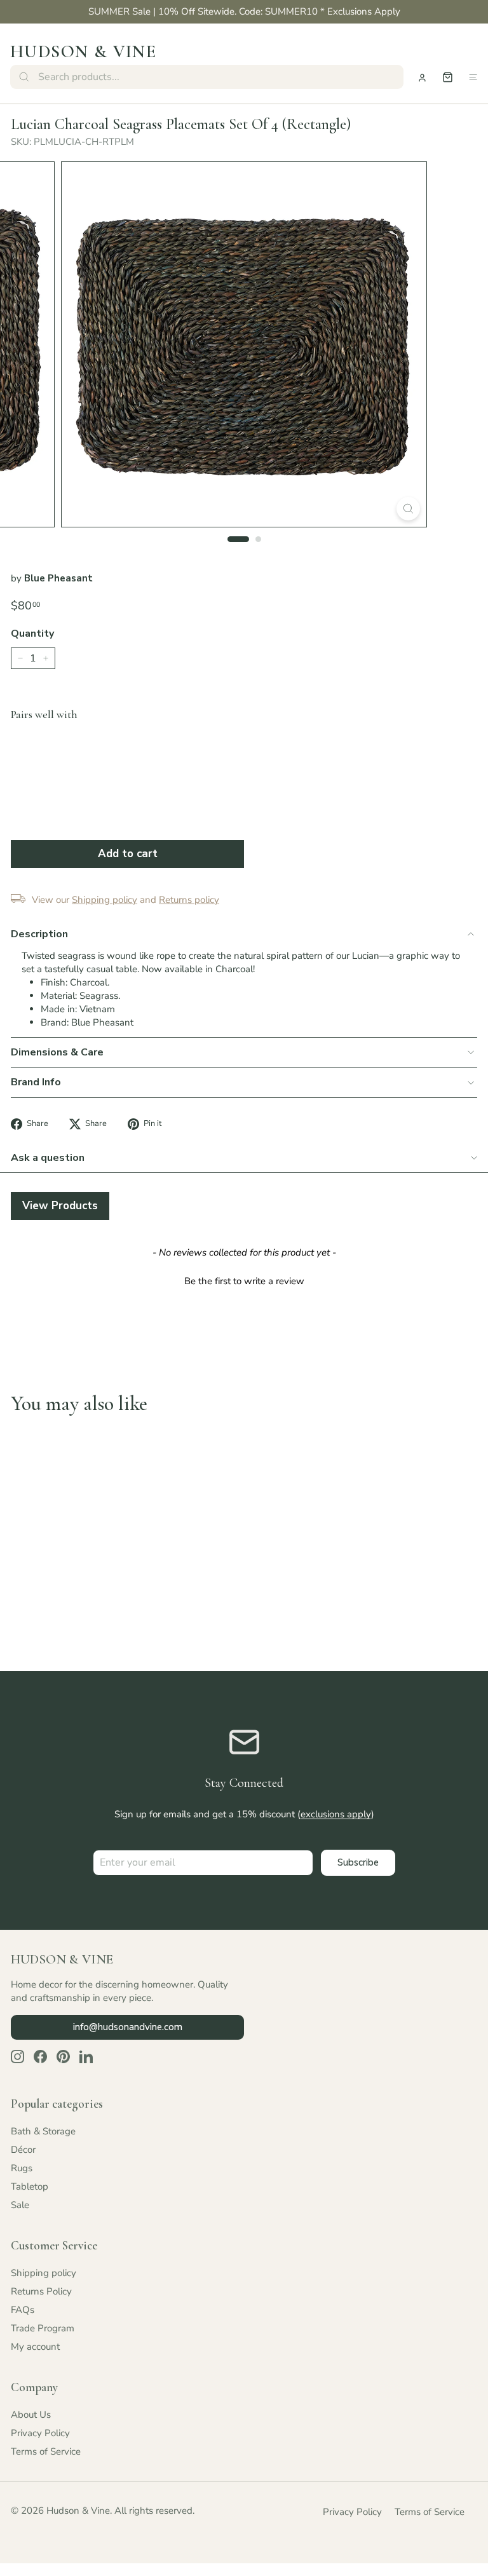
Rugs (22, 2168)
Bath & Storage (43, 2131)
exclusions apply (336, 1814)
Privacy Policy (40, 2433)
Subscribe (358, 1862)
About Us (31, 2415)
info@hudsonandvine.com (128, 2027)
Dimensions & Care (57, 1052)
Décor (23, 2150)
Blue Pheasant (58, 578)
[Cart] (448, 77)
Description (39, 934)
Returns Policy (41, 2291)
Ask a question (48, 1158)
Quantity (32, 634)
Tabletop (30, 2186)
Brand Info (36, 1082)
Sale (20, 2205)
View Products (60, 1206)
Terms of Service (46, 2451)
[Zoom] (408, 509)
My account (35, 2347)
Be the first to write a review (244, 1281)
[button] (244, 1280)
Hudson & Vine (83, 51)
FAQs (23, 2310)
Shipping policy (44, 2273)
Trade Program (43, 2328)
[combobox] (207, 77)
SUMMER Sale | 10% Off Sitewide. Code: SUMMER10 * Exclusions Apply (244, 11)
